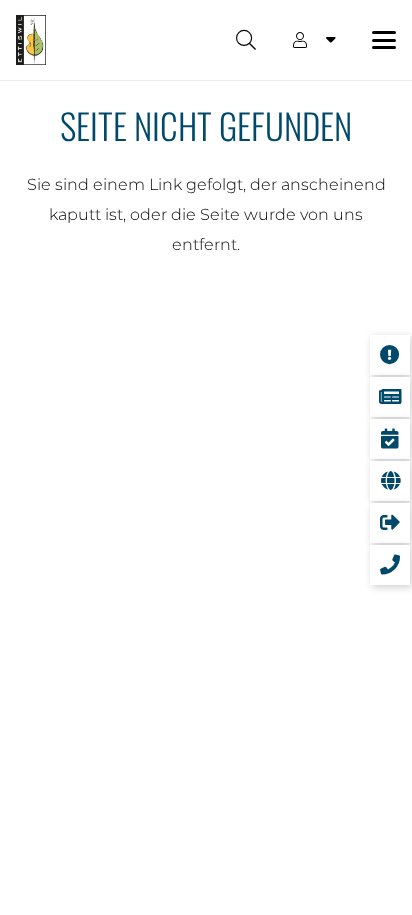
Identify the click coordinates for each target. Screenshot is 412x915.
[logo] (31, 40)
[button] (246, 40)
